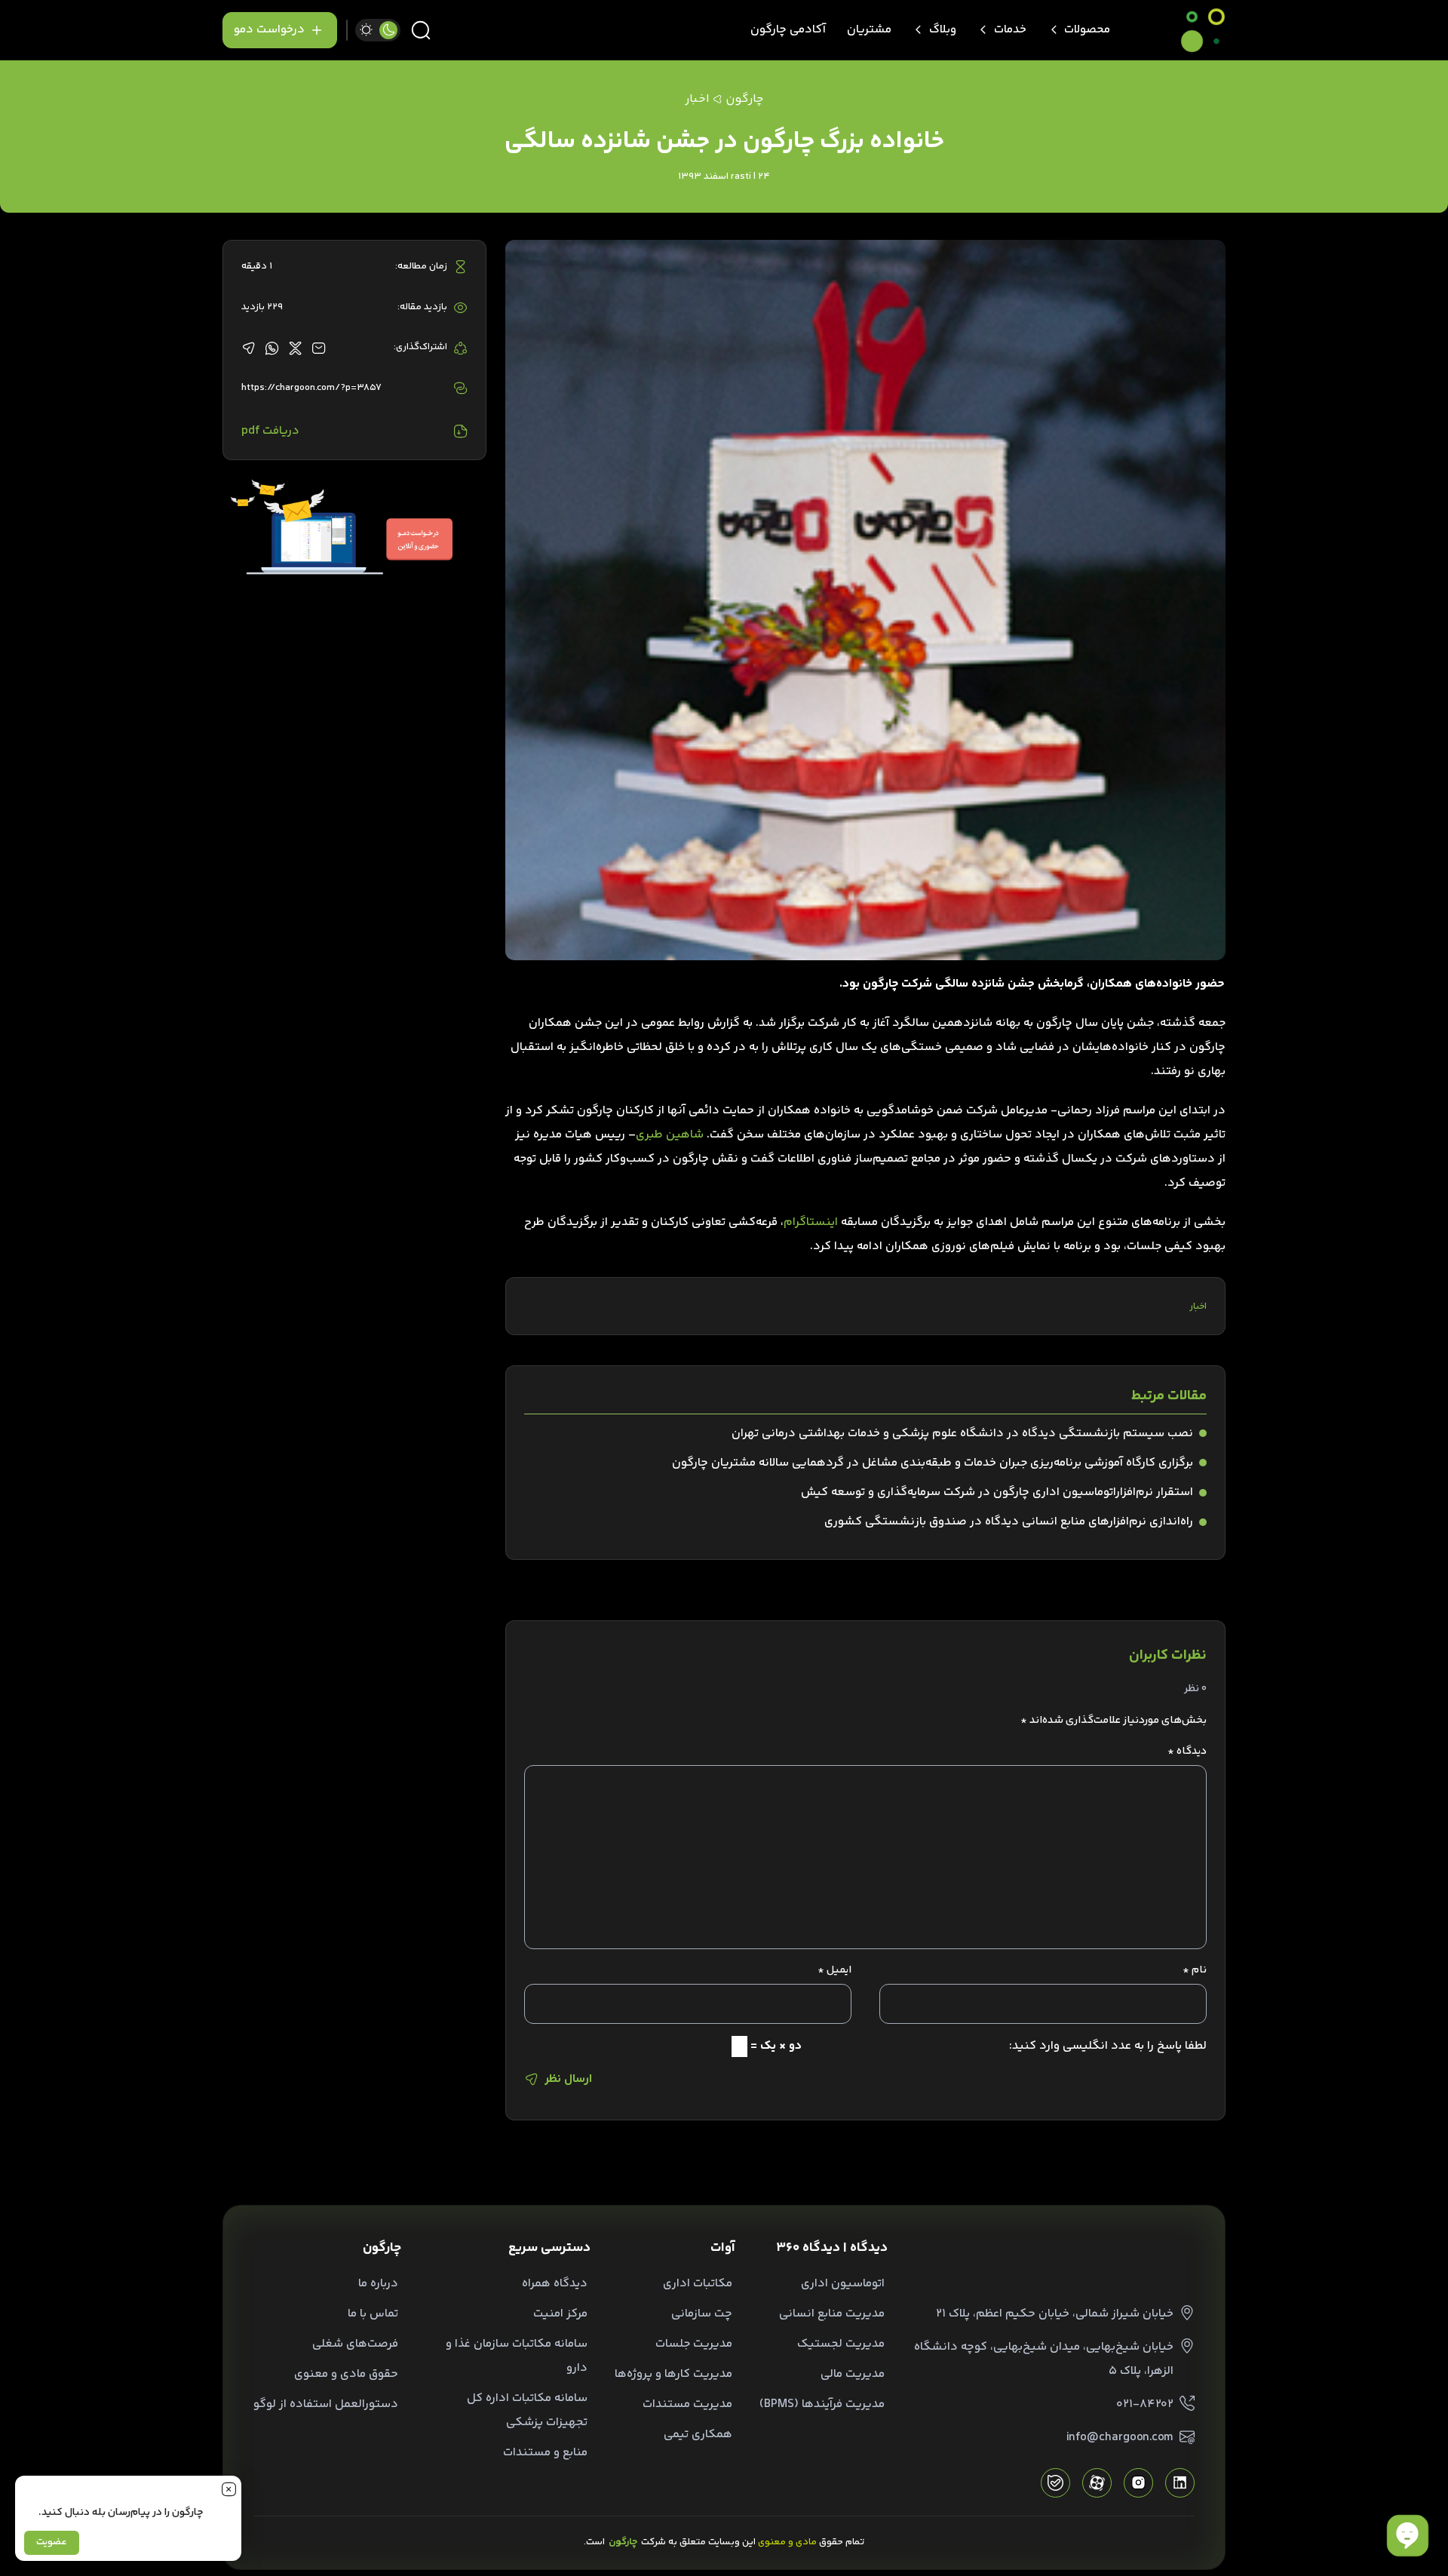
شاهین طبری (670, 1135)
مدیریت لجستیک (841, 2344)
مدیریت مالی (853, 2374)
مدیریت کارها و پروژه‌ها (673, 2374)
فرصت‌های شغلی (355, 2344)
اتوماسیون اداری (843, 2284)
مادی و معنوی (787, 2542)
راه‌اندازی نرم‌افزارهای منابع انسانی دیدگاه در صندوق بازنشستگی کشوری (1009, 1522)
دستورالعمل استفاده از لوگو (326, 2404)
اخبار (1198, 1306)
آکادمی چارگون (788, 30)
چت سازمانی (702, 2314)
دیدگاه (1187, 1752)
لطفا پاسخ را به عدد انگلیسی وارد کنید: (1108, 2046)
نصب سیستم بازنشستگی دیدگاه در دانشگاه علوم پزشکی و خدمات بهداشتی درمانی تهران (962, 1434)
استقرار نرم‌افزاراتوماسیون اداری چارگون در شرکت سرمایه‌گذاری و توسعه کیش (997, 1492)
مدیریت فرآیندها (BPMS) (822, 2404)
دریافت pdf (270, 431)
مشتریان (869, 30)
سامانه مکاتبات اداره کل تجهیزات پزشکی (527, 2410)
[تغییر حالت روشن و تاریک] (378, 30)
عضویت (52, 2542)
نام (1195, 1970)
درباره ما (378, 2284)
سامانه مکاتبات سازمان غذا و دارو (517, 2356)
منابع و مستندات (545, 2453)
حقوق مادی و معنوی (346, 2374)
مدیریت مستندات (687, 2404)
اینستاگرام (811, 1222)
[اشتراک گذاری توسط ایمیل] (319, 348)
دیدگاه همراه (555, 2284)
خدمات (1010, 30)
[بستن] (229, 2488)
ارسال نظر (568, 2079)
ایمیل (834, 1970)
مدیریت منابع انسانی (832, 2314)
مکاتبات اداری (698, 2284)
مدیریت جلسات (694, 2344)
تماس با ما (373, 2314)
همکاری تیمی (698, 2435)
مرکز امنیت (560, 2314)
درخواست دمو (269, 30)
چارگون (744, 99)
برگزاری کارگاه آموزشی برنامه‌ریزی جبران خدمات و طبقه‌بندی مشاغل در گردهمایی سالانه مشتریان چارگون (933, 1463)
